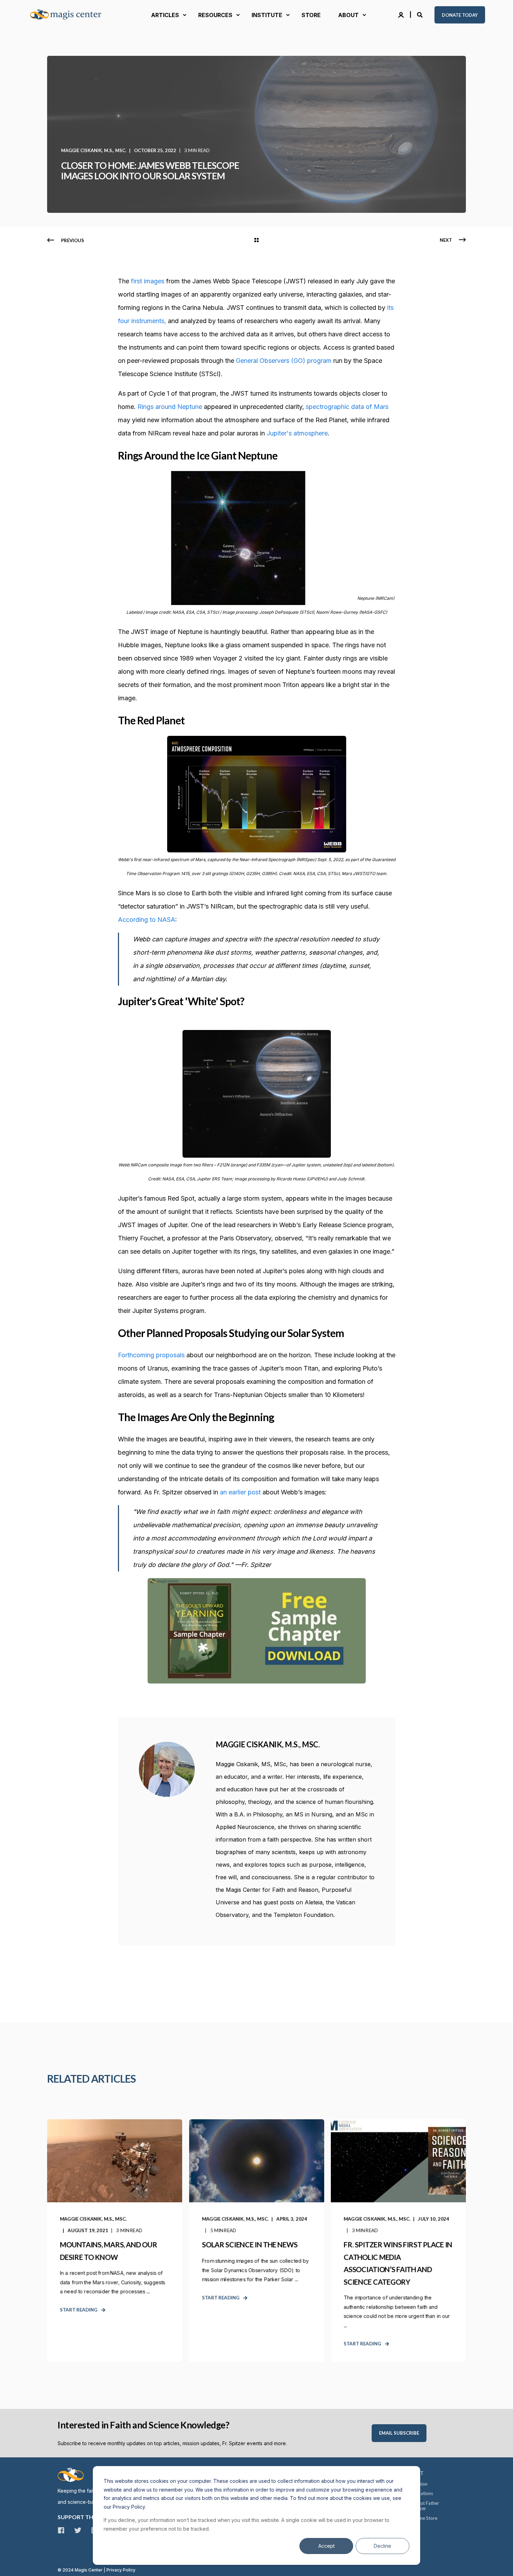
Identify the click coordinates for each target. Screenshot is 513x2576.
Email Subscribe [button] (399, 2433)
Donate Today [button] (460, 15)
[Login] (402, 14)
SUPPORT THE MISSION (89, 2517)
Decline (382, 2546)
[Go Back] (256, 240)
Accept (326, 2546)
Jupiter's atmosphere (297, 433)
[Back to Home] (70, 15)
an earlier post (240, 1492)
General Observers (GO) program (284, 361)
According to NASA (147, 920)
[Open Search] (421, 14)
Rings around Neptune (170, 407)
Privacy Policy (121, 2570)
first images (148, 281)
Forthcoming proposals (151, 1355)
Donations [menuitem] (422, 2493)
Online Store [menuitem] (425, 2518)
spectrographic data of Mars (346, 407)
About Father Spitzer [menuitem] (425, 2506)
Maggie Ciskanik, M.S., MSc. (94, 150)
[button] (14, 2562)
